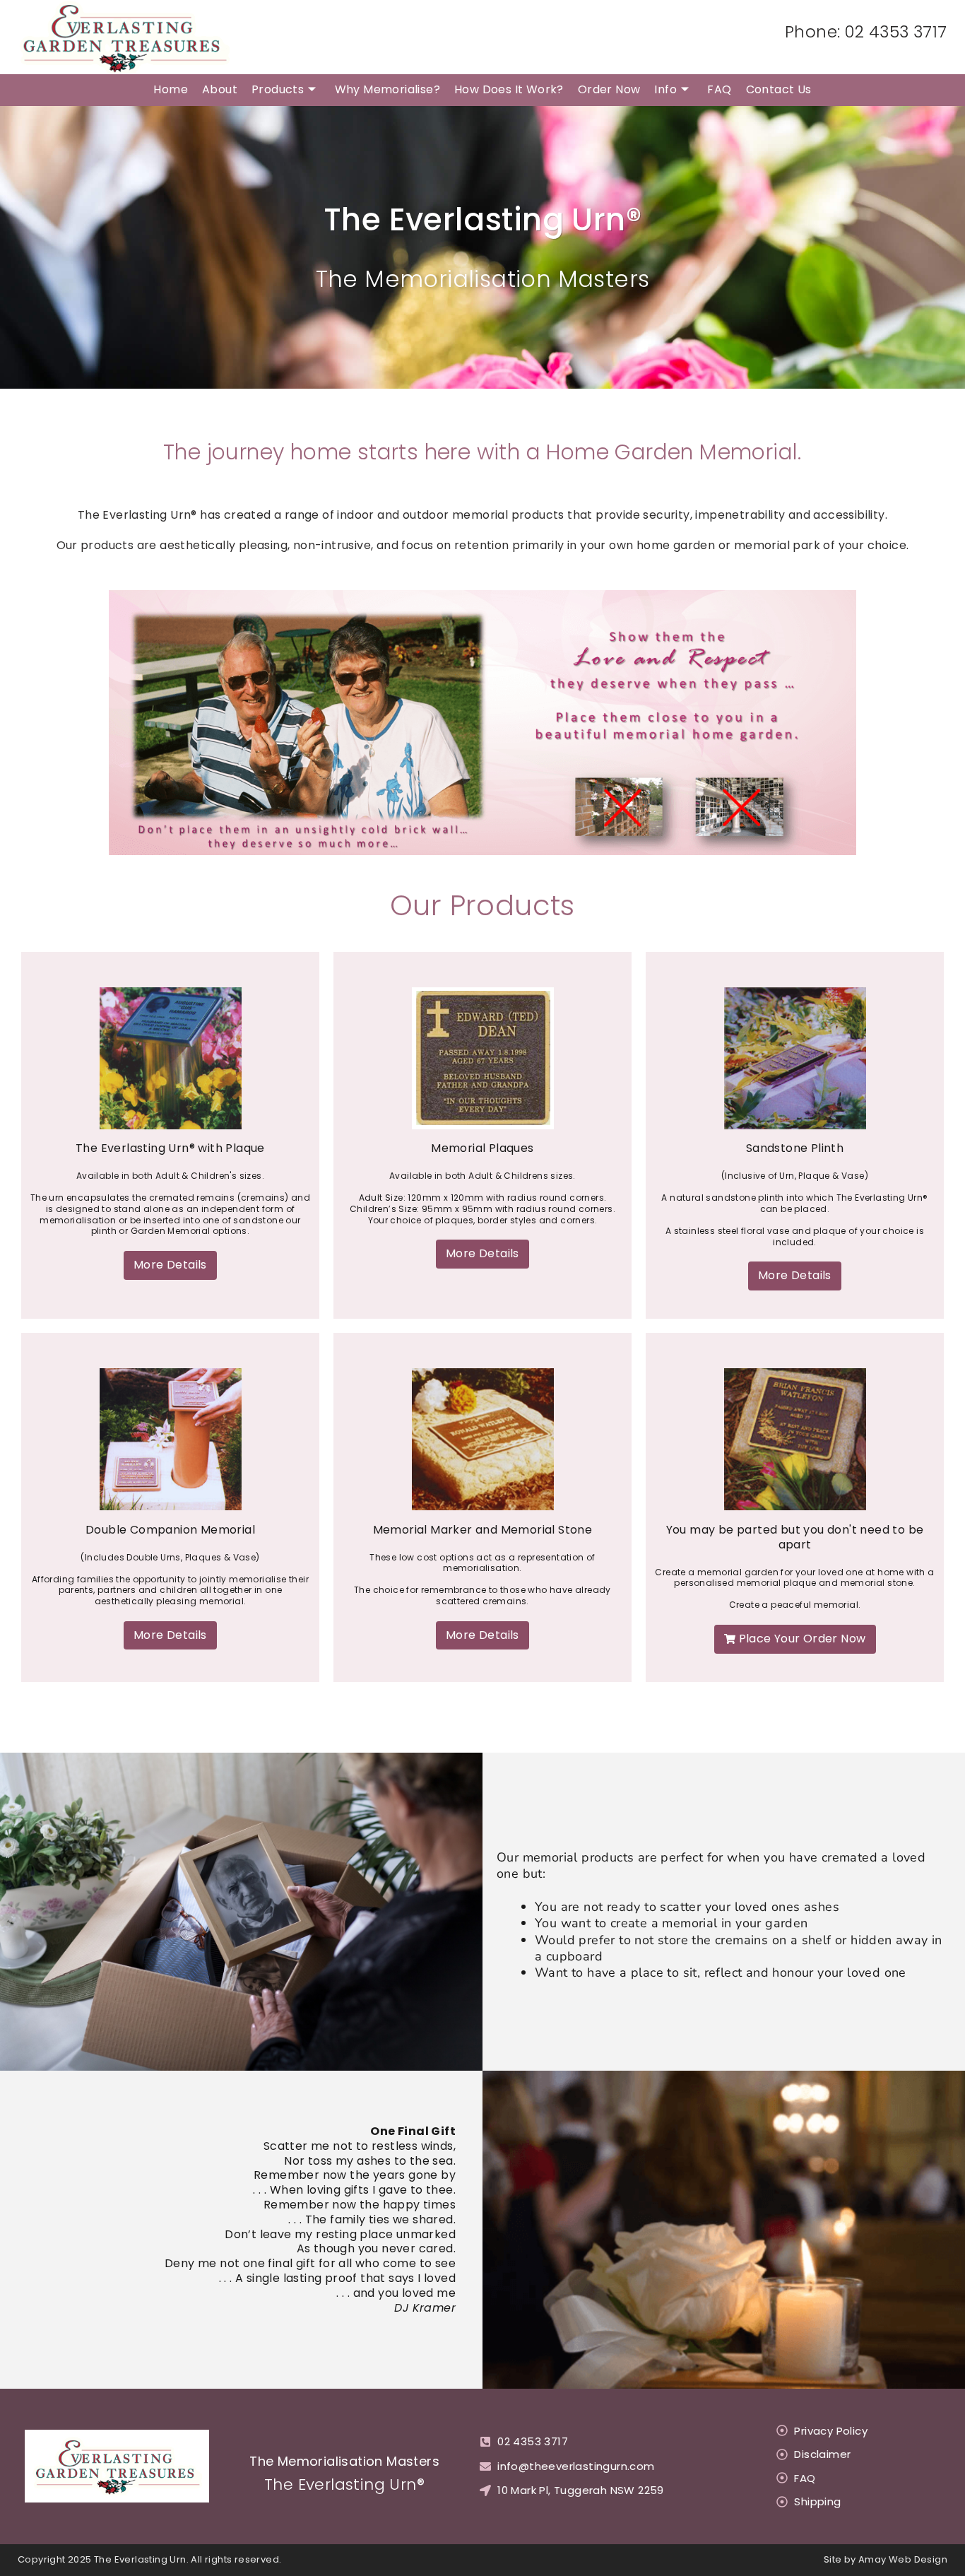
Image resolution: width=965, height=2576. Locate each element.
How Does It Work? (509, 89)
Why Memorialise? (387, 89)
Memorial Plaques (482, 1148)
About (220, 89)
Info (665, 89)
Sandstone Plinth (795, 1148)
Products (278, 89)
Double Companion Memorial (170, 1530)
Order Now (609, 89)
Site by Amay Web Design (886, 2559)
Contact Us (779, 89)
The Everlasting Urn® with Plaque (170, 1148)
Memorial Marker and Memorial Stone (483, 1530)
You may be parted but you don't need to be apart (795, 1537)
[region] (482, 723)
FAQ (719, 89)
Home (171, 89)
